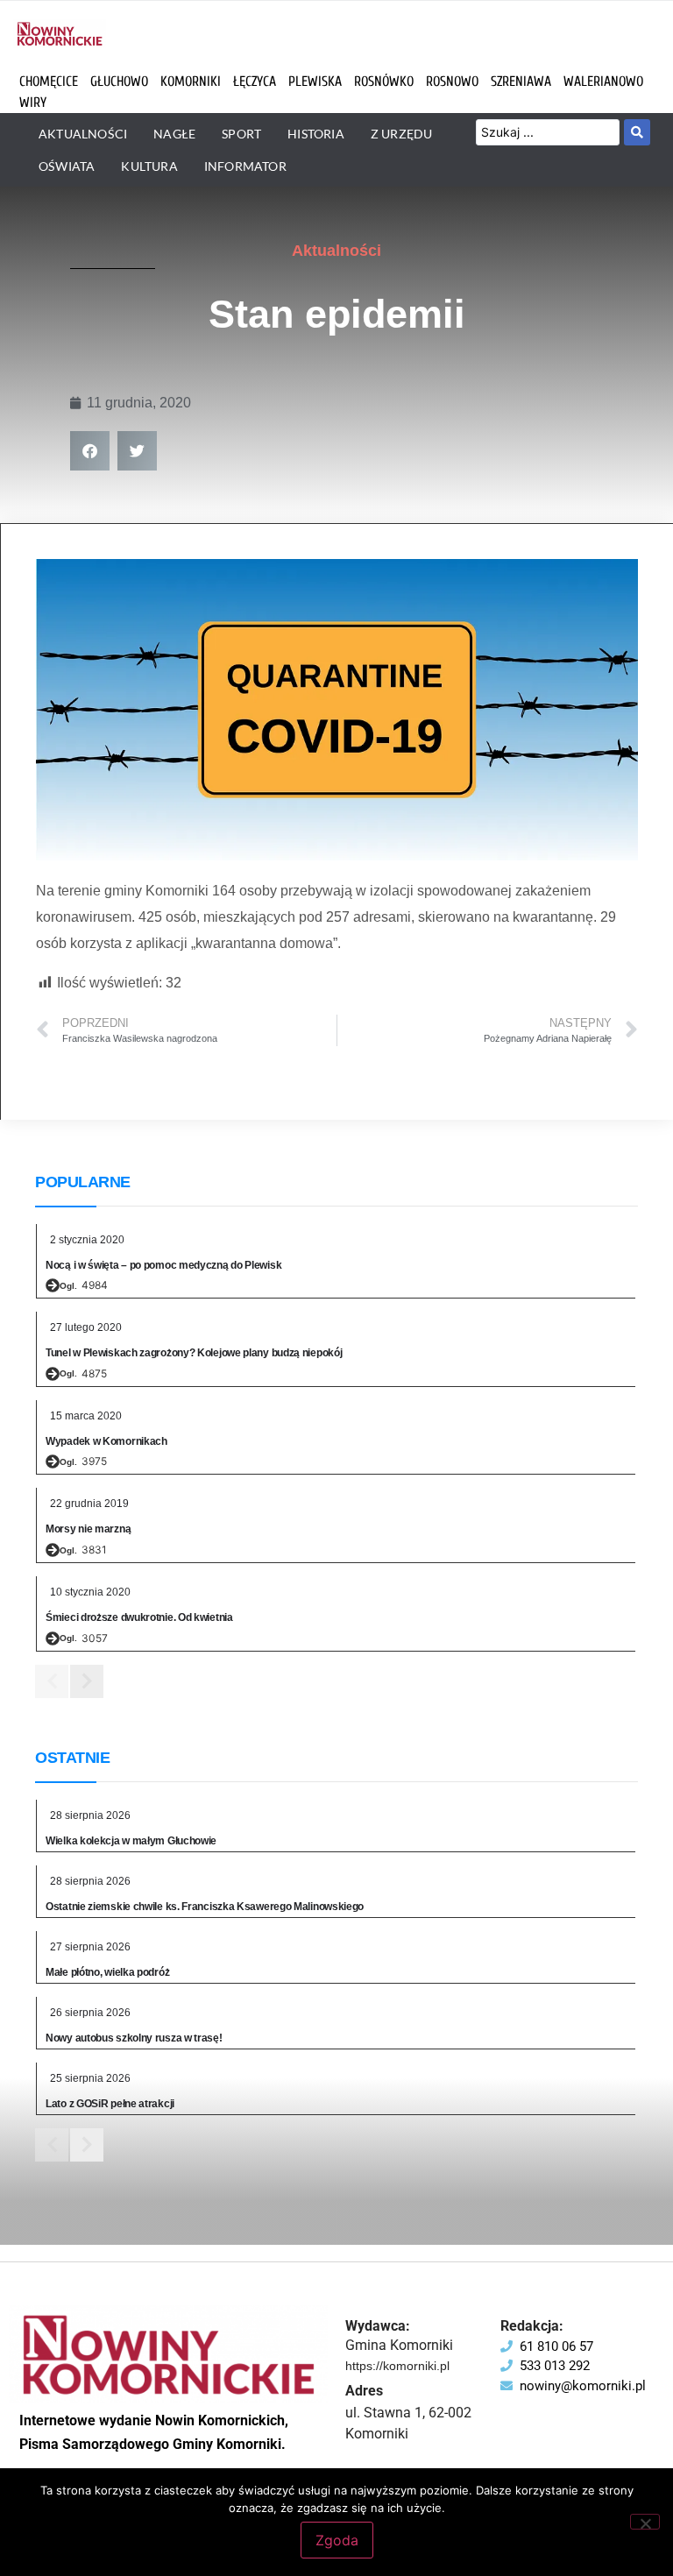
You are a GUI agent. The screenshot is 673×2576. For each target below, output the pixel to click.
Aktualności (336, 251)
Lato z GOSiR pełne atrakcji (110, 2104)
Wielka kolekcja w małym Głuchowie (131, 1841)
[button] (90, 451)
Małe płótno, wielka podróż (107, 1972)
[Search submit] (637, 132)
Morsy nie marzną (88, 1529)
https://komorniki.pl (397, 2366)
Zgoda (337, 2540)
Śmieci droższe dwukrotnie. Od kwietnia (139, 1617)
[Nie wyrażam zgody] (645, 2522)
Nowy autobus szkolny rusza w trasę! (134, 2038)
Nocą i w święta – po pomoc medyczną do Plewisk (163, 1265)
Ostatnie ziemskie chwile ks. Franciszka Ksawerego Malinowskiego (205, 1907)
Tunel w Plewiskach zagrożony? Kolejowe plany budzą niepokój (194, 1353)
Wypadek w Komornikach (106, 1441)
